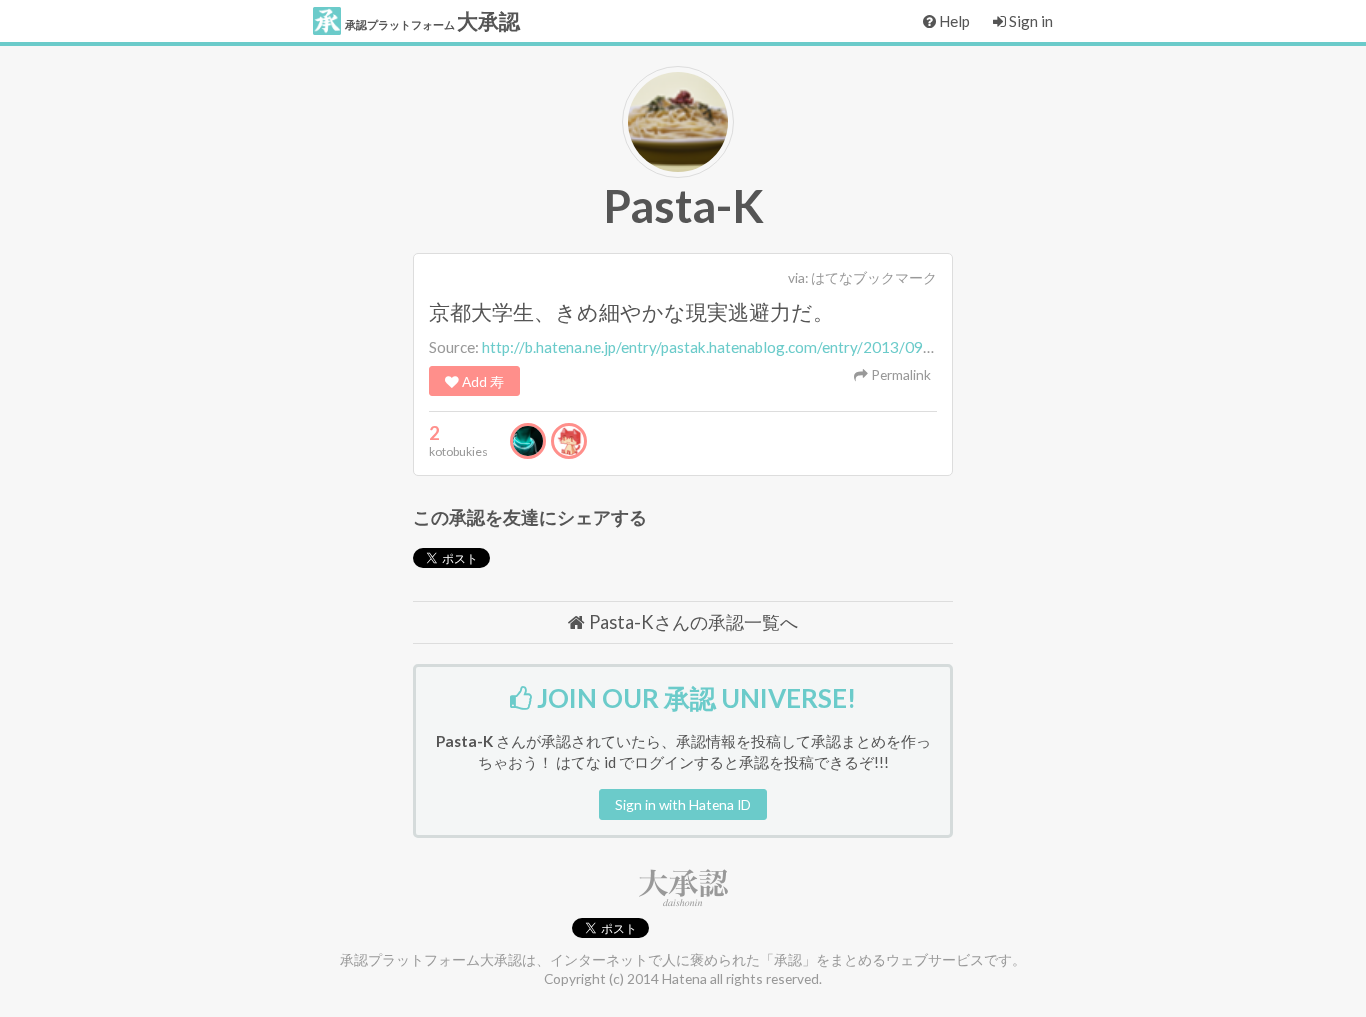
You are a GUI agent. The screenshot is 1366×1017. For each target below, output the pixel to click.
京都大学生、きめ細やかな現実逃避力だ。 (631, 312)
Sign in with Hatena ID (683, 804)
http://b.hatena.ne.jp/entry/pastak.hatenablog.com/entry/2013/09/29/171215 (744, 347)
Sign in (1029, 21)
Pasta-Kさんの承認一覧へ (691, 622)
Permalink (899, 374)
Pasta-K (683, 205)
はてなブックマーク (874, 277)
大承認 (432, 21)
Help (953, 21)
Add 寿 (481, 381)
